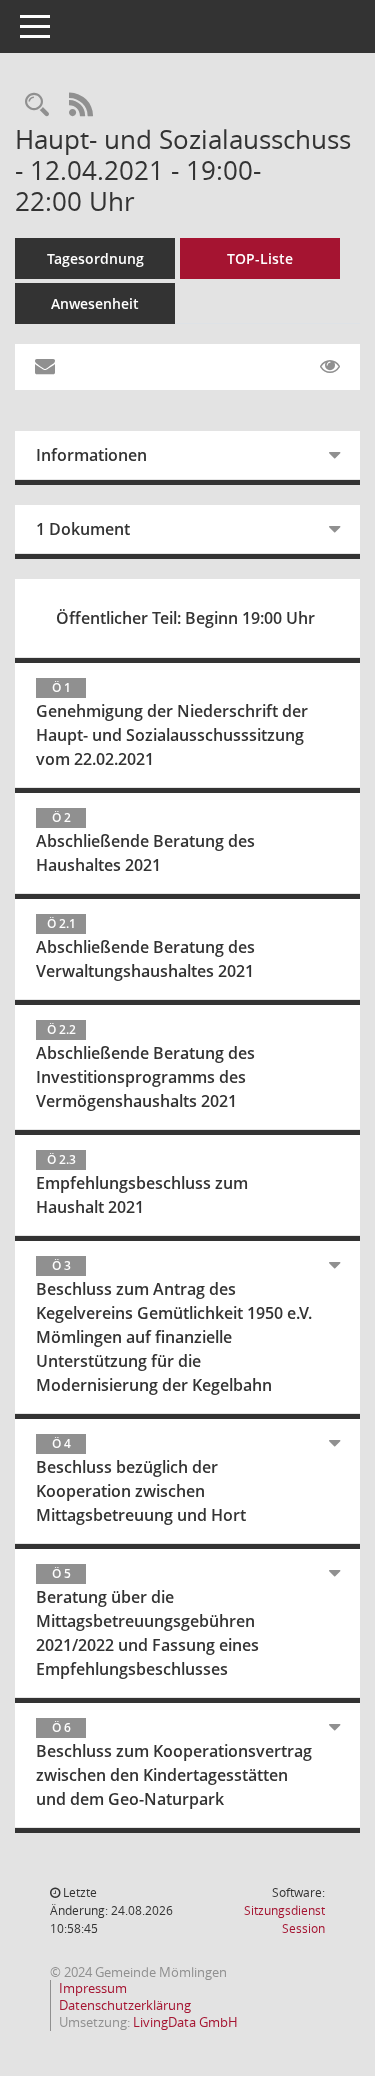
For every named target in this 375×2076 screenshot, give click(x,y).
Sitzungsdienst (284, 1919)
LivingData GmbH (185, 2022)
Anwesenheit (95, 303)
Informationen (91, 455)
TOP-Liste (260, 258)
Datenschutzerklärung (125, 2005)
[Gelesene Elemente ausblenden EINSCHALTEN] (330, 367)
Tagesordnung (95, 258)
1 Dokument (83, 529)
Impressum (93, 1988)
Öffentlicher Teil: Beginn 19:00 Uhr (185, 618)
